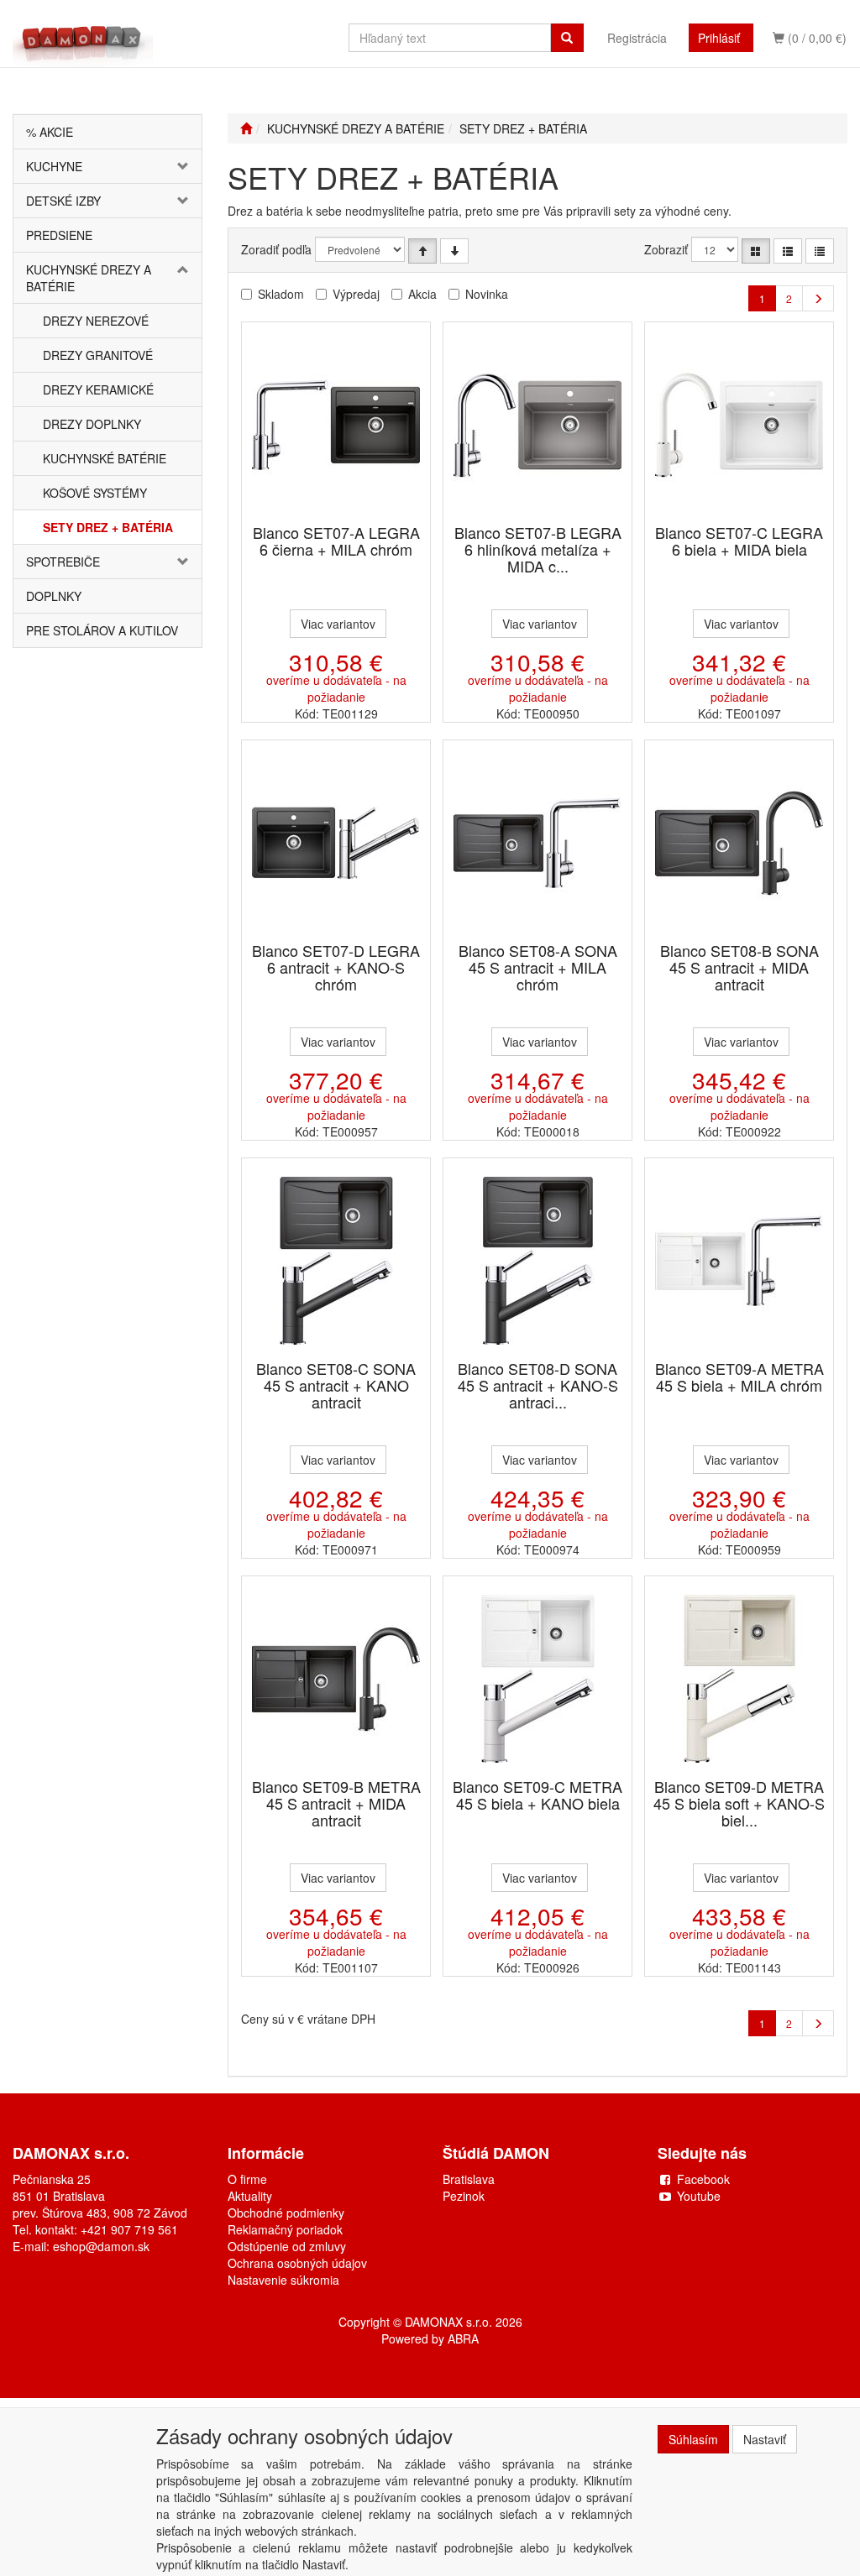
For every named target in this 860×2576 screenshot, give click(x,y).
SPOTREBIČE (63, 562)
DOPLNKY (54, 596)
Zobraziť (666, 249)
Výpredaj (356, 294)
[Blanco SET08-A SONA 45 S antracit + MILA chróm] (537, 842)
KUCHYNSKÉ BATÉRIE (105, 458)
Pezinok (464, 2196)
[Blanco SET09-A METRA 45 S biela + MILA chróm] (739, 1260)
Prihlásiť (719, 38)
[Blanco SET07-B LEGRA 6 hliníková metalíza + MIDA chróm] (537, 424)
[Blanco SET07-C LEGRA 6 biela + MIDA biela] (739, 424)
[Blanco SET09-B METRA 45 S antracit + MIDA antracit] (336, 1678)
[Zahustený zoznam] (820, 251)
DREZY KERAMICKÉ (98, 389)
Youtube (699, 2196)
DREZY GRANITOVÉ (98, 355)
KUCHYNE (54, 166)
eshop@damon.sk (101, 2246)
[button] (186, 166)
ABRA (463, 2338)
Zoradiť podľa (276, 249)
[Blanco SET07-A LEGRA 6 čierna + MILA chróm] (336, 424)
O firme (247, 2179)
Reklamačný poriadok (285, 2229)
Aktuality (250, 2196)
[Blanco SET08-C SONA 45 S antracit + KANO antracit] (336, 1260)
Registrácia (637, 38)
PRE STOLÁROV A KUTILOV (102, 630)
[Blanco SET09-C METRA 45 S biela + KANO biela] (537, 1678)
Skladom (281, 294)
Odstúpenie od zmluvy (287, 2246)
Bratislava (469, 2179)
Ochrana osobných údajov (297, 2263)
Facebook (703, 2179)
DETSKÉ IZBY (63, 201)
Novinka (487, 294)
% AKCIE (50, 132)
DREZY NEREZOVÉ (96, 321)
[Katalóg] (756, 251)
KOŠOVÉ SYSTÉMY (95, 493)
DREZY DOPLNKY (92, 424)
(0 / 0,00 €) (815, 38)
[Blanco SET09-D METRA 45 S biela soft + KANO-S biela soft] (739, 1678)
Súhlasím (693, 2439)
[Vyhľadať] (567, 38)
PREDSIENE (59, 235)
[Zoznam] (788, 251)
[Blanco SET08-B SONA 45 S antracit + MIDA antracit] (739, 842)
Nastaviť (765, 2439)
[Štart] (246, 128)
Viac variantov (338, 624)
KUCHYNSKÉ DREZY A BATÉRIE (89, 278)
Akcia (422, 294)
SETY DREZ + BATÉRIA (108, 527)
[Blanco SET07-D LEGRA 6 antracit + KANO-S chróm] (336, 842)
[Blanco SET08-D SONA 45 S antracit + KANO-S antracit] (537, 1260)
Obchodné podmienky (286, 2213)
